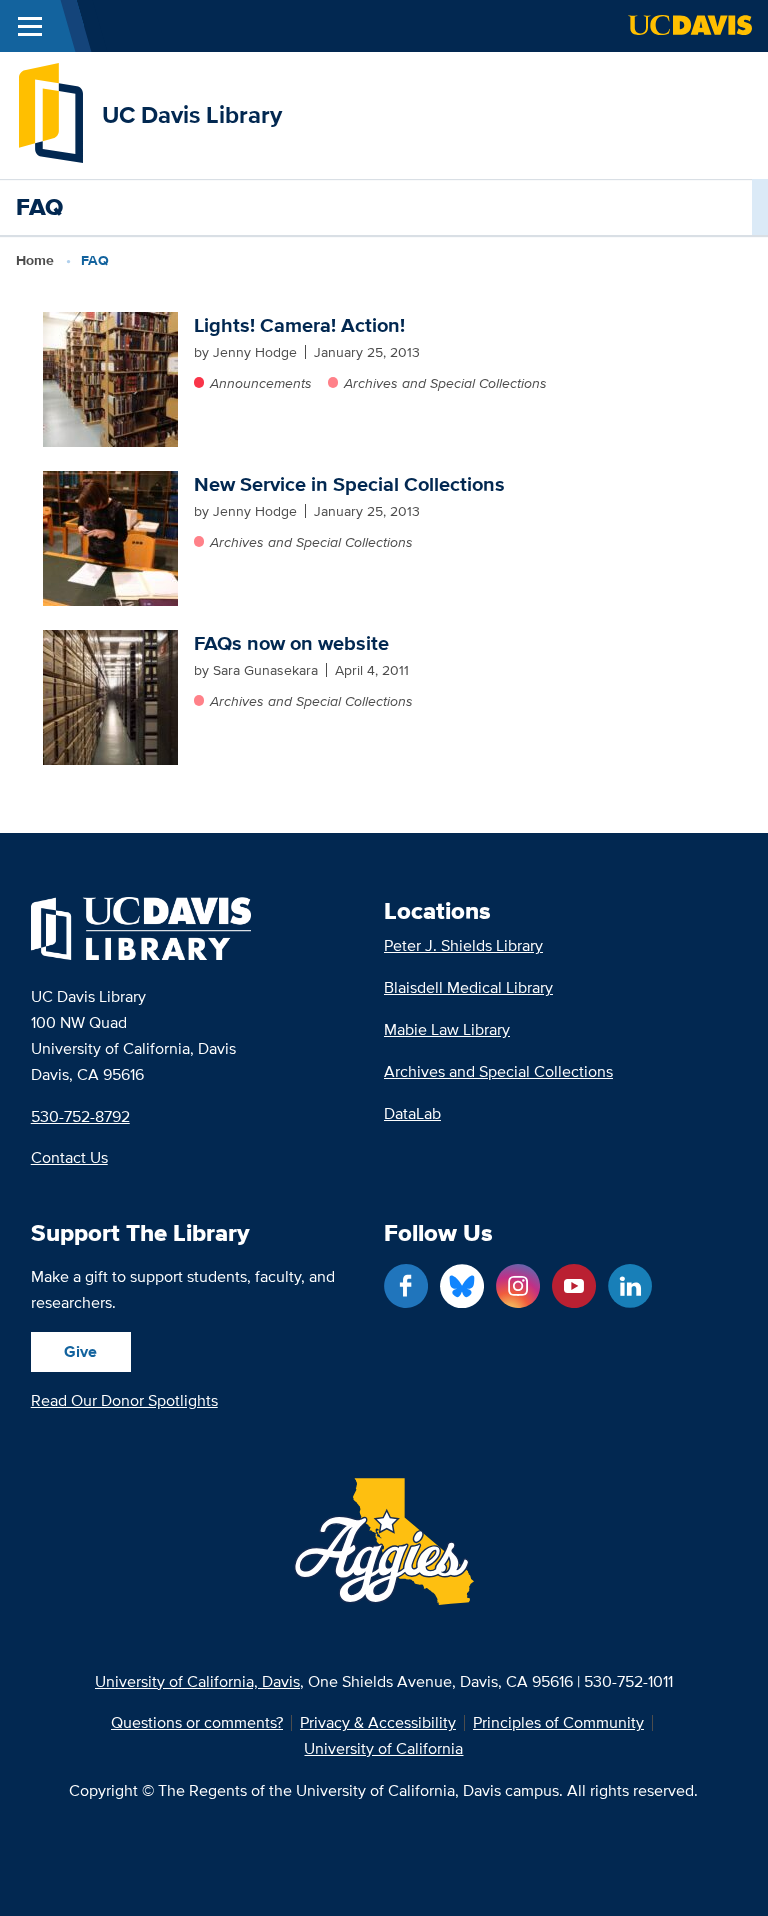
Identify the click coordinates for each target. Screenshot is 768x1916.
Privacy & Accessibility (378, 1723)
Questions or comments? (197, 1723)
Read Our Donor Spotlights (124, 1400)
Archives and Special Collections (445, 383)
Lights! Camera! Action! (299, 325)
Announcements (261, 383)
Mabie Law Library (447, 1029)
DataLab (412, 1113)
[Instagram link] (518, 1286)
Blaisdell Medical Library (468, 987)
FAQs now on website (291, 643)
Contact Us (69, 1157)
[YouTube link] (574, 1286)
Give (80, 1351)
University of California (383, 1749)
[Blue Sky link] (462, 1286)
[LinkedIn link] (630, 1286)
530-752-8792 (80, 1116)
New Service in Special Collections (349, 484)
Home (35, 260)
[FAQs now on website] (110, 697)
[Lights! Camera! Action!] (110, 379)
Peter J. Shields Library (463, 945)
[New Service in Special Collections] (110, 538)
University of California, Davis (197, 1681)
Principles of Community (558, 1723)
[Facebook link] (406, 1286)
